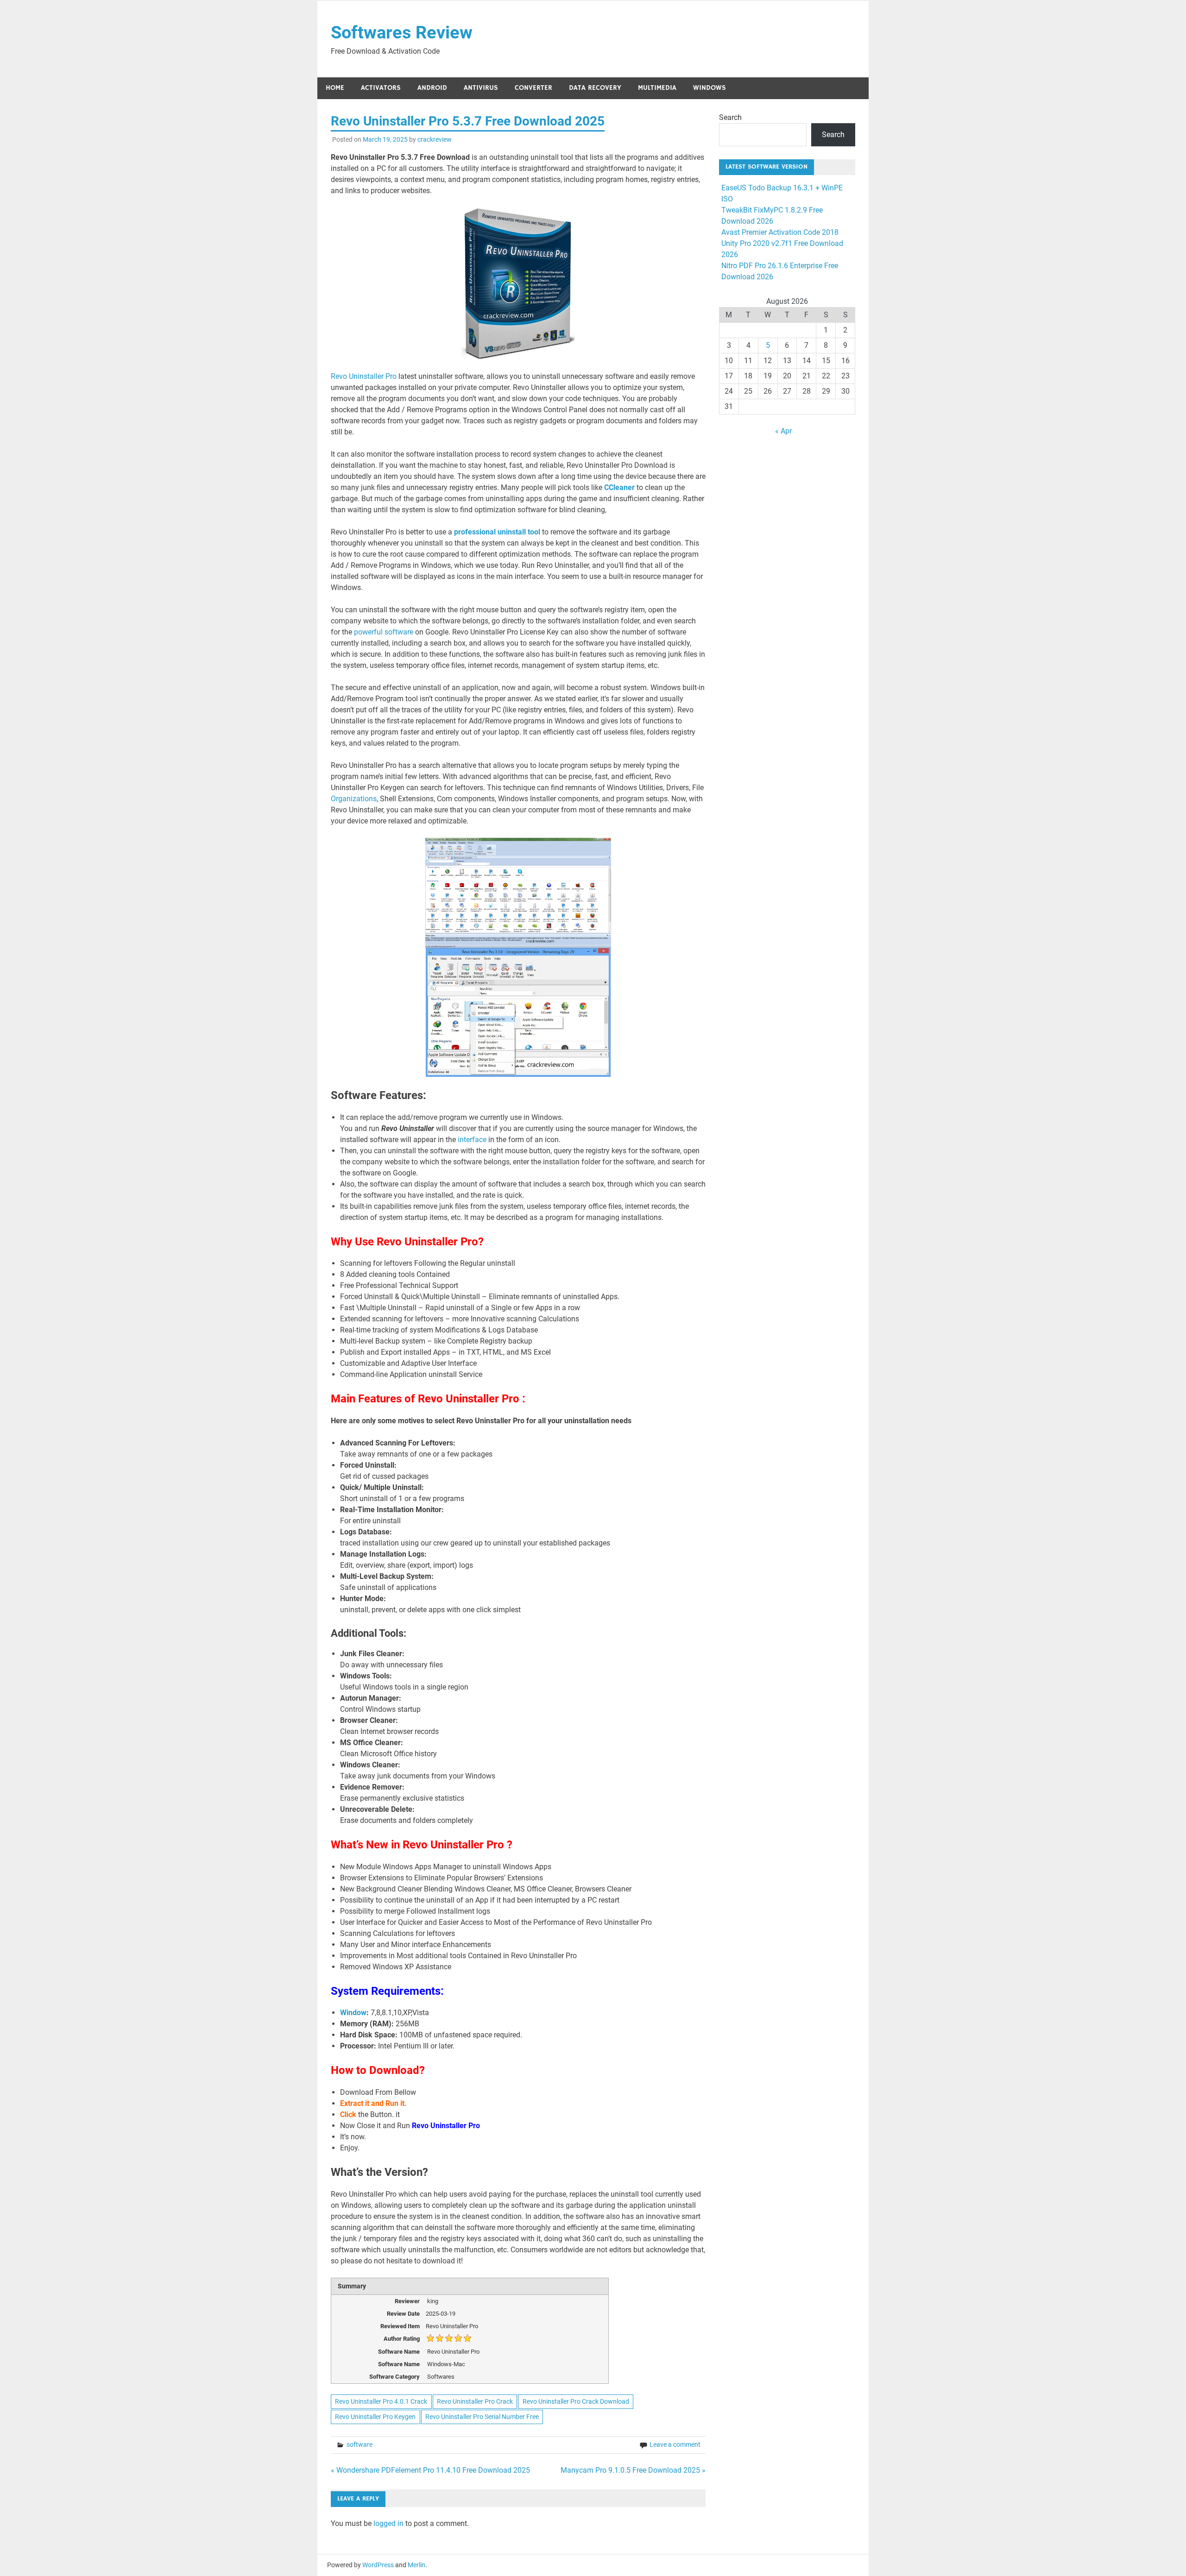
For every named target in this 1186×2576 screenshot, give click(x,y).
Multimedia (657, 88)
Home (335, 88)
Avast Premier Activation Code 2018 (780, 232)
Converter (533, 88)
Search (730, 117)
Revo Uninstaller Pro (365, 376)
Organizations (354, 799)
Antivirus (481, 88)
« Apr (783, 431)
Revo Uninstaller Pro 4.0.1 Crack (381, 2401)
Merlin (416, 2565)
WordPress (378, 2565)
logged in (388, 2523)
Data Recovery (595, 88)
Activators (381, 88)
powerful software (384, 632)
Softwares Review (402, 32)
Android (432, 88)
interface (472, 1140)
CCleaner (618, 487)
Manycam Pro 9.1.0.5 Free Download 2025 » (633, 2470)
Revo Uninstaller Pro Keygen (375, 2417)
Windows (710, 88)
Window (353, 2013)
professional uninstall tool (497, 532)
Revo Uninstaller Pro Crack (475, 2401)
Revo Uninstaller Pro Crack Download (576, 2401)
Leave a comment (675, 2444)
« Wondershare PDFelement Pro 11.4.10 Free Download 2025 (430, 2470)
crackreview (435, 139)
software (360, 2444)
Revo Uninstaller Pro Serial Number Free (482, 2417)
